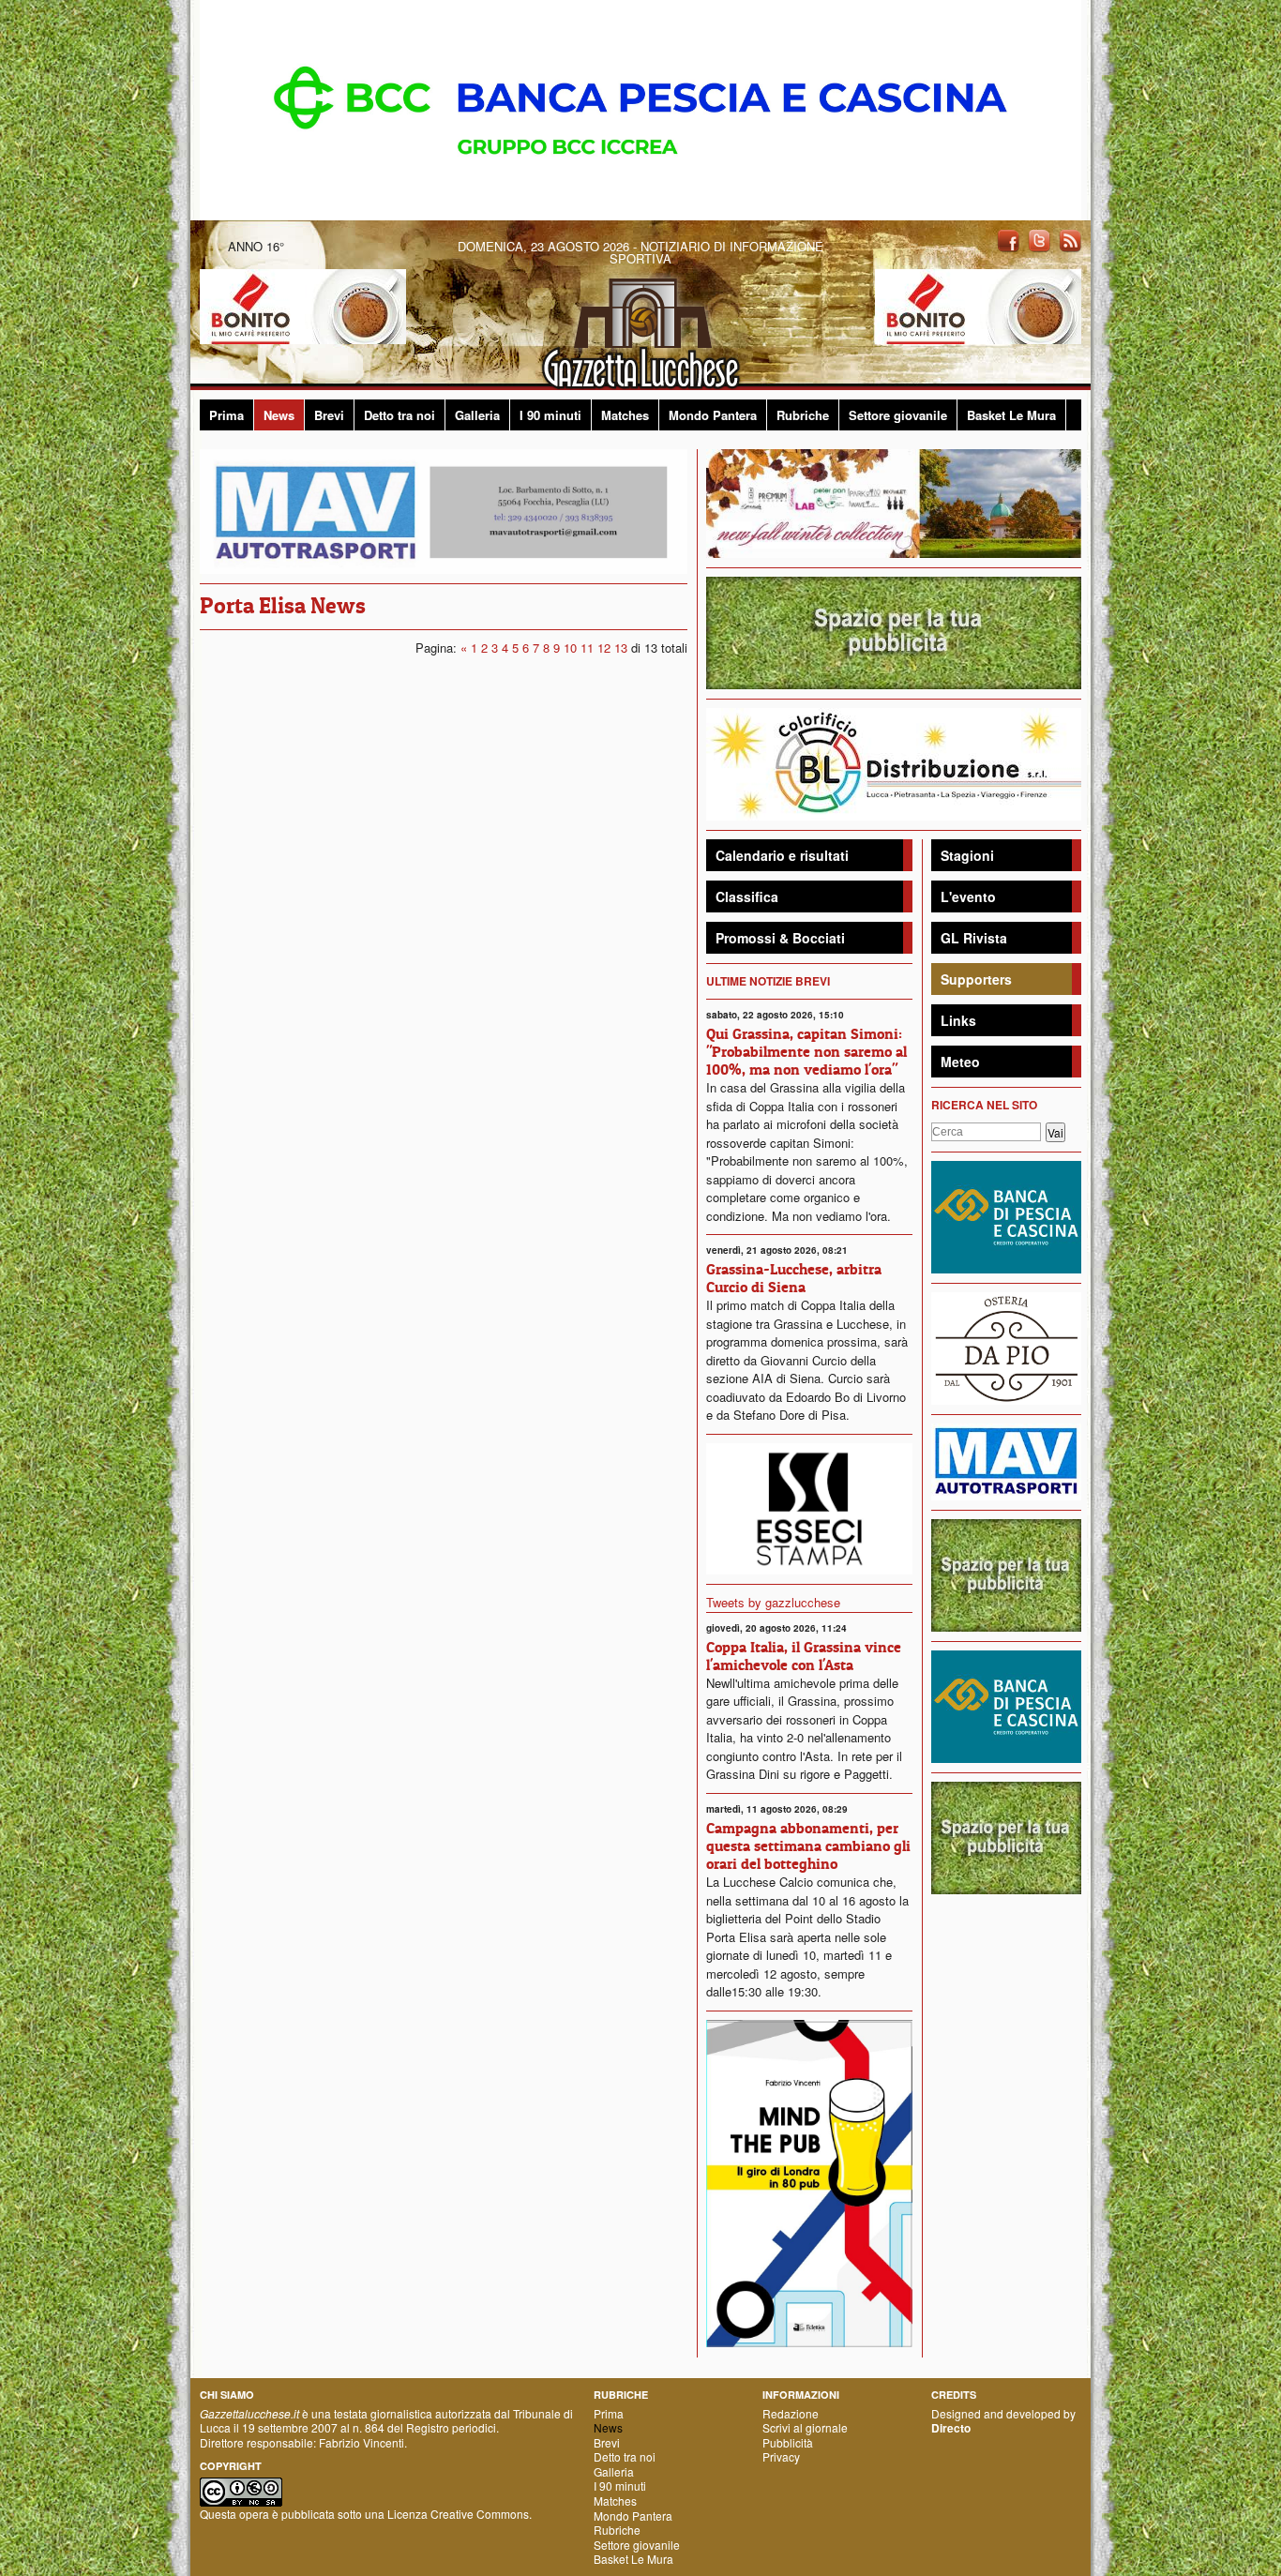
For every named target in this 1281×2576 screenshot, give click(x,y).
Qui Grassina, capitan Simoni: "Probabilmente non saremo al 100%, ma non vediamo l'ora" (806, 1051)
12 (604, 648)
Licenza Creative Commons (458, 2514)
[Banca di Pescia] (640, 108)
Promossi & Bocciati (780, 938)
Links (958, 1020)
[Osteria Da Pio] (1006, 1346)
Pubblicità (788, 2442)
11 (587, 648)
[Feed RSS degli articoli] (1070, 240)
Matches (625, 415)
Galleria (477, 415)
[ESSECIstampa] (809, 1506)
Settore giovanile (898, 415)
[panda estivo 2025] (894, 501)
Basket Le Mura (1011, 415)
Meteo (960, 1062)
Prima (226, 415)
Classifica (747, 896)
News (279, 415)
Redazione (791, 2413)
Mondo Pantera (713, 415)
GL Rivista (974, 938)
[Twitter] (1039, 240)
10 (570, 648)
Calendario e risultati (782, 855)
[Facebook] (1008, 240)
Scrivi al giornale (805, 2427)
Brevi (329, 415)
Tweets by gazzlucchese (773, 1602)
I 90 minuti (550, 415)
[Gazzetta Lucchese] (640, 328)
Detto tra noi (399, 415)
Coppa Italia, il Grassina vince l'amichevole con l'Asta (804, 1656)
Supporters (976, 979)
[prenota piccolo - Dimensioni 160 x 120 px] (1006, 1573)
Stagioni (967, 855)
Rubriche (803, 415)
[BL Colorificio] (894, 762)
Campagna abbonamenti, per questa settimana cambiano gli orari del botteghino (808, 1845)
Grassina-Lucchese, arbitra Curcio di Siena (794, 1278)
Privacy (781, 2456)
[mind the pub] (809, 2182)
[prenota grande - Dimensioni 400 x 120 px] (894, 631)
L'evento (968, 896)
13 (621, 648)
